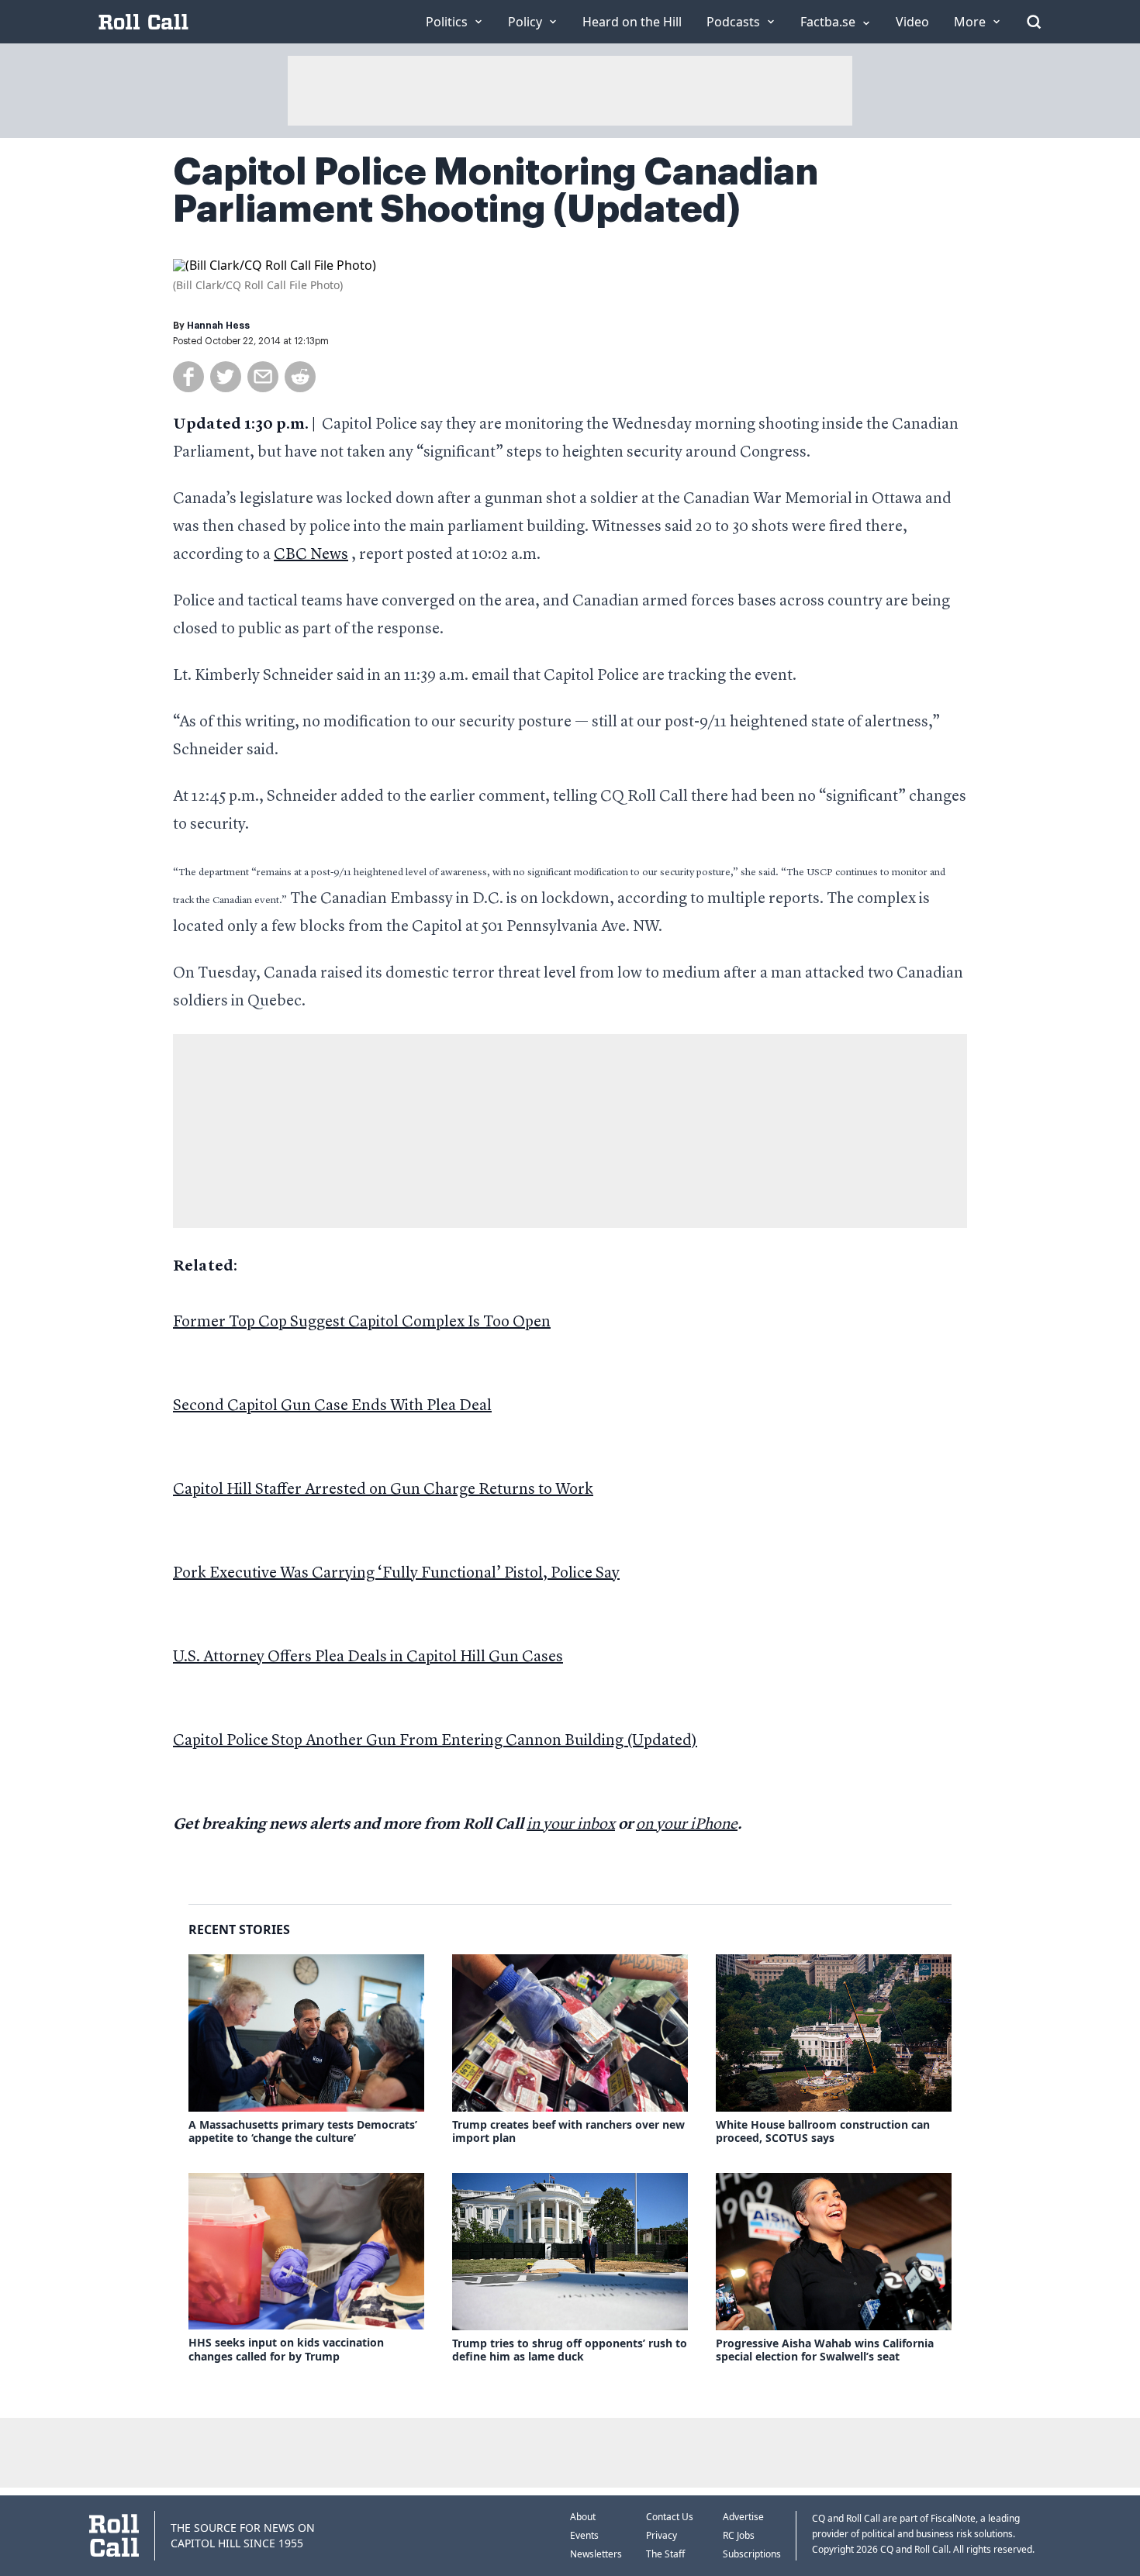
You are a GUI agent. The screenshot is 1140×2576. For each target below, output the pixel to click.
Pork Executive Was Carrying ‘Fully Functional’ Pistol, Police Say (396, 1574)
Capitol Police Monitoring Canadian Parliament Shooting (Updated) (496, 191)
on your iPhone (687, 1825)
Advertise (743, 2517)
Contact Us (670, 2517)
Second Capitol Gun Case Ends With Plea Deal (332, 1406)
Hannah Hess (218, 326)
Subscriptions (752, 2554)
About (583, 2517)
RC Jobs (739, 2535)
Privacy (662, 2535)
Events (584, 2535)
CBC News (311, 555)
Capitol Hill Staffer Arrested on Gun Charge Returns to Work (383, 1490)
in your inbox (571, 1825)
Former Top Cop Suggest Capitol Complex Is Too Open (362, 1322)
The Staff (665, 2554)
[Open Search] (1034, 22)
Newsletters (596, 2554)
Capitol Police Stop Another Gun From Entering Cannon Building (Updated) (435, 1741)
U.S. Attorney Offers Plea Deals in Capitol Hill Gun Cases (368, 1657)
